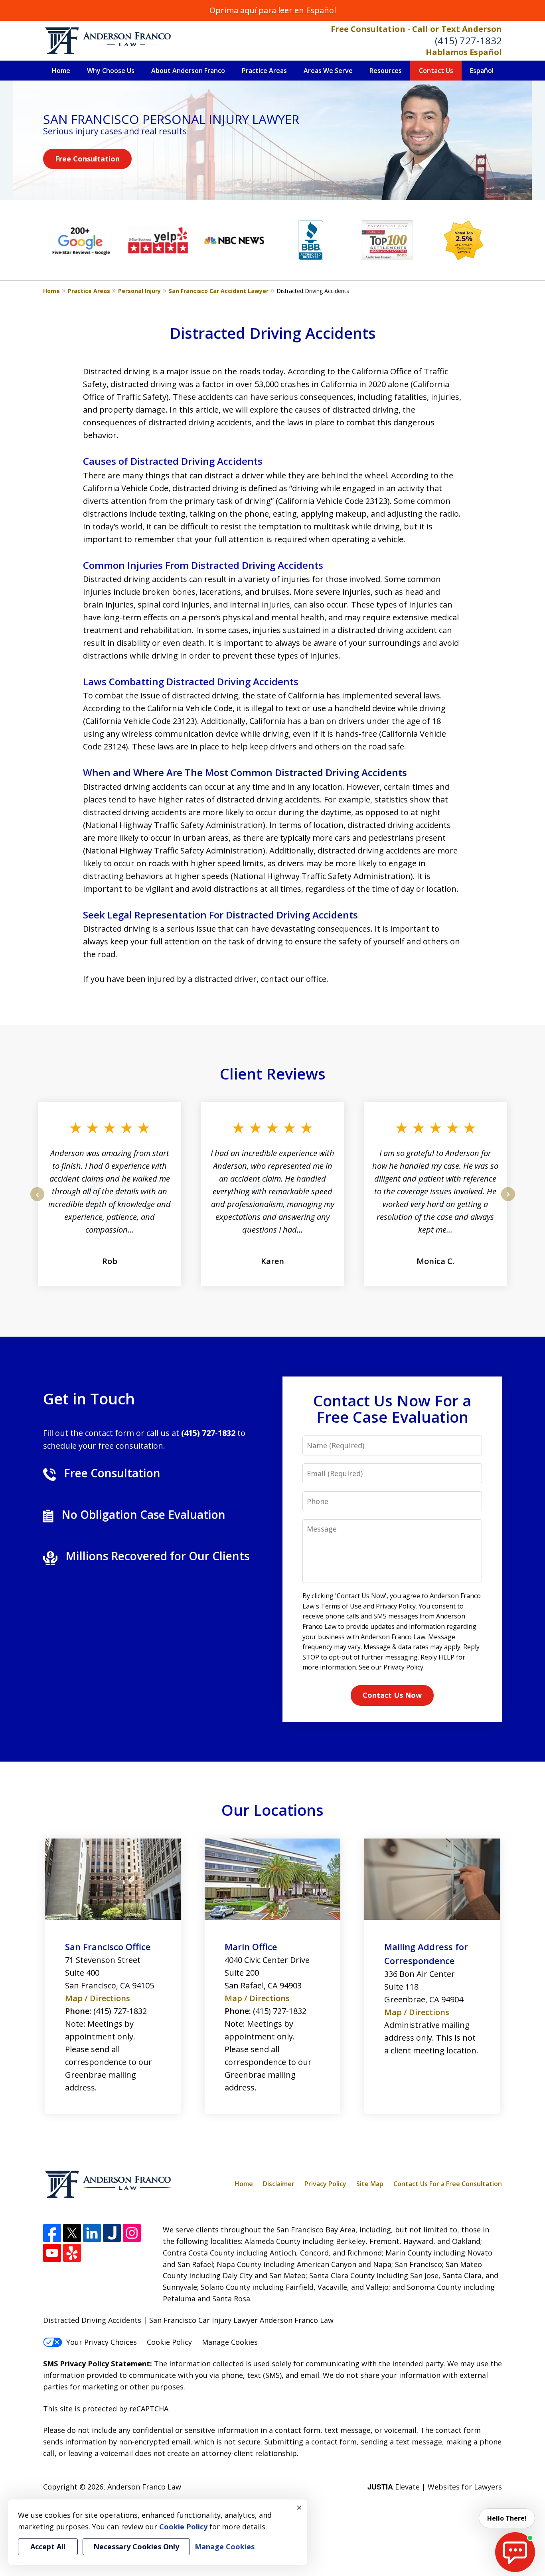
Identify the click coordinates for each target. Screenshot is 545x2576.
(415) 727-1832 (468, 40)
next (508, 1201)
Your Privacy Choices (102, 2342)
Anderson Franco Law (144, 2487)
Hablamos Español (464, 52)
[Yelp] (72, 2253)
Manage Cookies (230, 2342)
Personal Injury (139, 291)
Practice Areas (264, 71)
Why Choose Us (111, 71)
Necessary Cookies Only (136, 2547)
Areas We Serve (328, 71)
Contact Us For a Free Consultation (448, 2184)
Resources (386, 71)
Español (482, 71)
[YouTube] (52, 2253)
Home (61, 71)
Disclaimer (279, 2184)
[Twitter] (72, 2233)
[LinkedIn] (92, 2233)
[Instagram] (132, 2233)
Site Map (370, 2184)
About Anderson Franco (188, 71)
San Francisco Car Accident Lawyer (219, 291)
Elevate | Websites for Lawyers (435, 2487)
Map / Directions (98, 1998)
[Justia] (112, 2233)
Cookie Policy (169, 2342)
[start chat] (515, 2552)
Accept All (48, 2547)
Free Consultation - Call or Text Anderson (416, 29)
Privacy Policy (325, 2184)
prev (37, 1201)
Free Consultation (87, 159)
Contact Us (436, 71)
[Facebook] (52, 2233)
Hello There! (507, 2518)
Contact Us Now (392, 1695)
